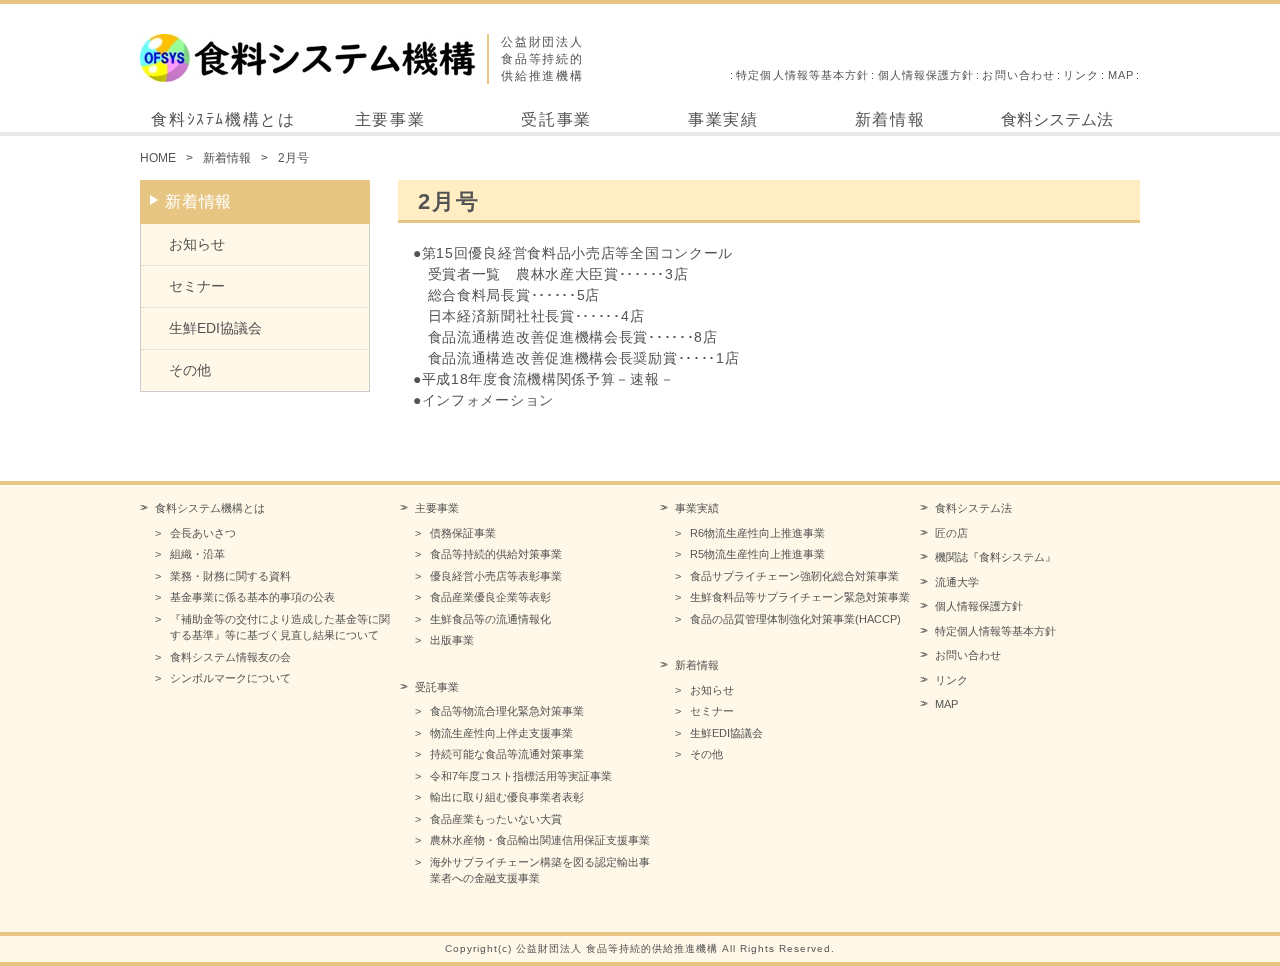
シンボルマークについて (230, 678)
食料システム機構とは (210, 508)
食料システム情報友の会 (230, 657)
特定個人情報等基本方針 (802, 75)
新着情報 (890, 119)
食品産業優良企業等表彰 (490, 597)
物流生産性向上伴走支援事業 (501, 733)
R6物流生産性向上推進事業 (757, 533)
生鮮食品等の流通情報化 (490, 619)
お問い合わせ (1018, 75)
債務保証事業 (463, 533)
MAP (1121, 75)
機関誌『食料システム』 (995, 557)
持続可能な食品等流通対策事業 (507, 754)
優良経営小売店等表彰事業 (496, 576)
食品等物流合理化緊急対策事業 (507, 711)
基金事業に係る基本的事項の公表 (252, 597)
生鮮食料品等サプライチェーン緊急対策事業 (800, 597)
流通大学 (957, 582)
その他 (190, 370)
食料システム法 (1057, 119)
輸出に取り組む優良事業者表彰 (507, 797)
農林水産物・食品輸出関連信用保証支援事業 (540, 840)
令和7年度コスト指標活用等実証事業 (521, 776)
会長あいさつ (203, 533)
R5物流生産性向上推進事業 (757, 554)
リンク (1081, 75)
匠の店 (951, 533)
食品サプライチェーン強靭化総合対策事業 (794, 576)
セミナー (197, 286)
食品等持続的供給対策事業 (496, 554)
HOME (158, 158)
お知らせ (197, 244)
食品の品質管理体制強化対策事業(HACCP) (795, 619)
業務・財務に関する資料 (230, 576)
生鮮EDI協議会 (215, 328)
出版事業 (452, 640)
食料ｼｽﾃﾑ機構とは (223, 119)
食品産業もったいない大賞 (496, 819)
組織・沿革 (197, 554)
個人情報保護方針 (926, 75)
